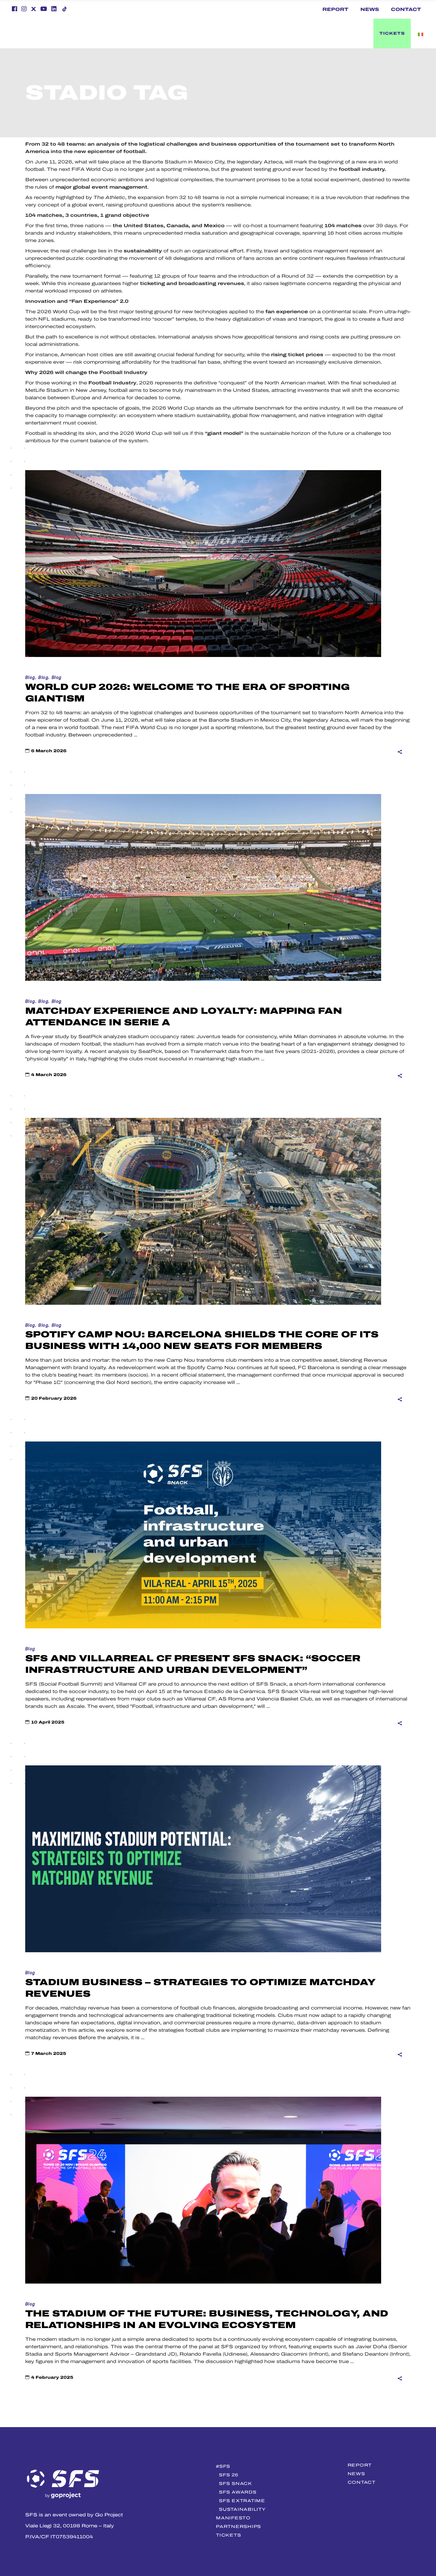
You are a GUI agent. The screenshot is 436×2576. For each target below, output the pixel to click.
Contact (406, 9)
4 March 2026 (49, 1075)
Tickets (228, 2535)
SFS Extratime (242, 2501)
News (370, 9)
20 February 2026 (54, 1398)
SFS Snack (235, 2483)
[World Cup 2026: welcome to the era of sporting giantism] (203, 564)
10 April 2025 (48, 1722)
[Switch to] (236, 34)
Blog (30, 678)
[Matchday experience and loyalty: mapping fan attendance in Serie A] (203, 887)
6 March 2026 (49, 751)
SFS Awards (238, 2492)
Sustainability (242, 2509)
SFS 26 (229, 2475)
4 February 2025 (52, 2377)
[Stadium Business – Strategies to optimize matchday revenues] (203, 1859)
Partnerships (238, 2526)
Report (335, 9)
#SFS (223, 2466)
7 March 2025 (49, 2054)
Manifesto (233, 2518)
